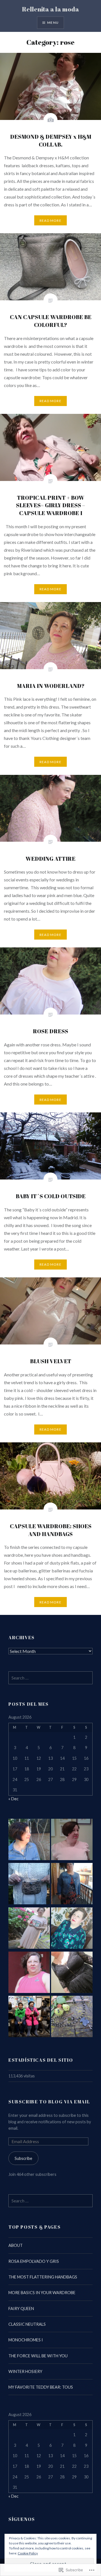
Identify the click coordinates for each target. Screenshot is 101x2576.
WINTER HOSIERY (25, 2371)
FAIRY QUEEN (21, 2309)
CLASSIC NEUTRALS (27, 2324)
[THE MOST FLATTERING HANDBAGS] (29, 1884)
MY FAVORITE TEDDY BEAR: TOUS (41, 2387)
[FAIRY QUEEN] (29, 1929)
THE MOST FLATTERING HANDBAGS (43, 2277)
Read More (50, 220)
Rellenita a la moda (50, 9)
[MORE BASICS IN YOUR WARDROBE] (72, 1884)
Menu (53, 23)
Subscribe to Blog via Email (49, 2102)
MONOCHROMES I (26, 2340)
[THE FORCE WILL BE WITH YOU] (72, 1973)
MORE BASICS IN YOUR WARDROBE (42, 2293)
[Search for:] (50, 1678)
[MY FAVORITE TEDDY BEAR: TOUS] (72, 2017)
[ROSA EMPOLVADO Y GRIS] (72, 1840)
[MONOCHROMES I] (29, 1973)
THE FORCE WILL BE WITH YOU (38, 2356)
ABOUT (16, 2245)
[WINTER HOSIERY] (29, 2017)
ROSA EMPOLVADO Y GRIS (34, 2261)
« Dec (13, 1799)
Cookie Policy (28, 2553)
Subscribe (23, 2158)
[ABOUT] (29, 1840)
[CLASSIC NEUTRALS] (72, 1929)
